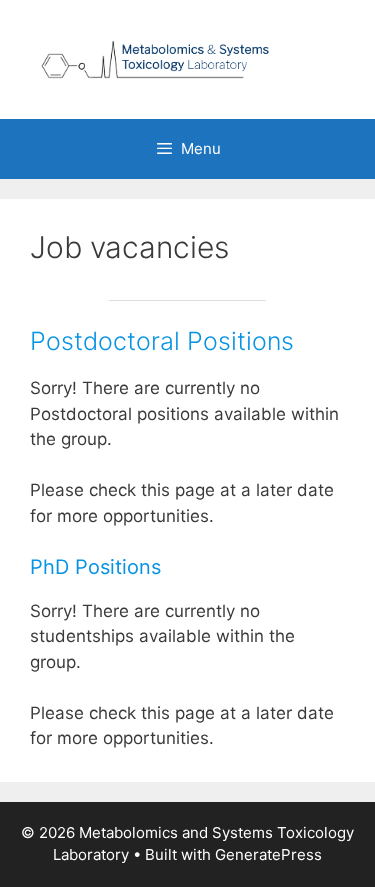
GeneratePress (268, 854)
